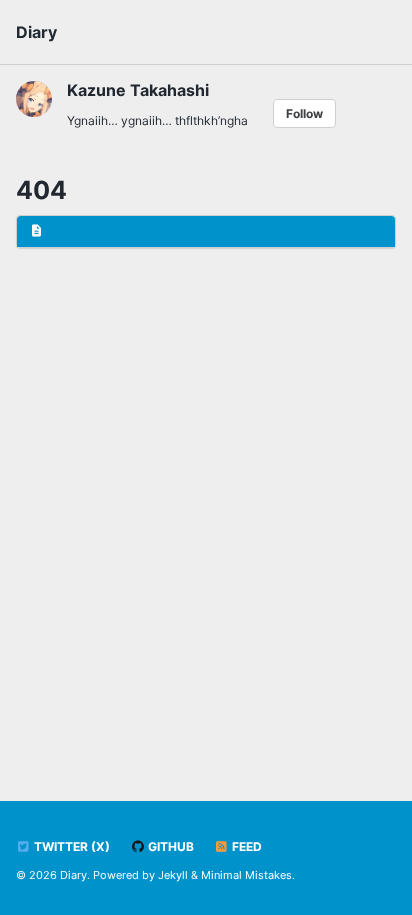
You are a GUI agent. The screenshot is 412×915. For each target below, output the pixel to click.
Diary (36, 32)
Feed (245, 846)
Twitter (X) (70, 846)
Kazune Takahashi (138, 90)
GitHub (169, 846)
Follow (304, 113)
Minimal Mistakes (246, 875)
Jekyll (173, 875)
